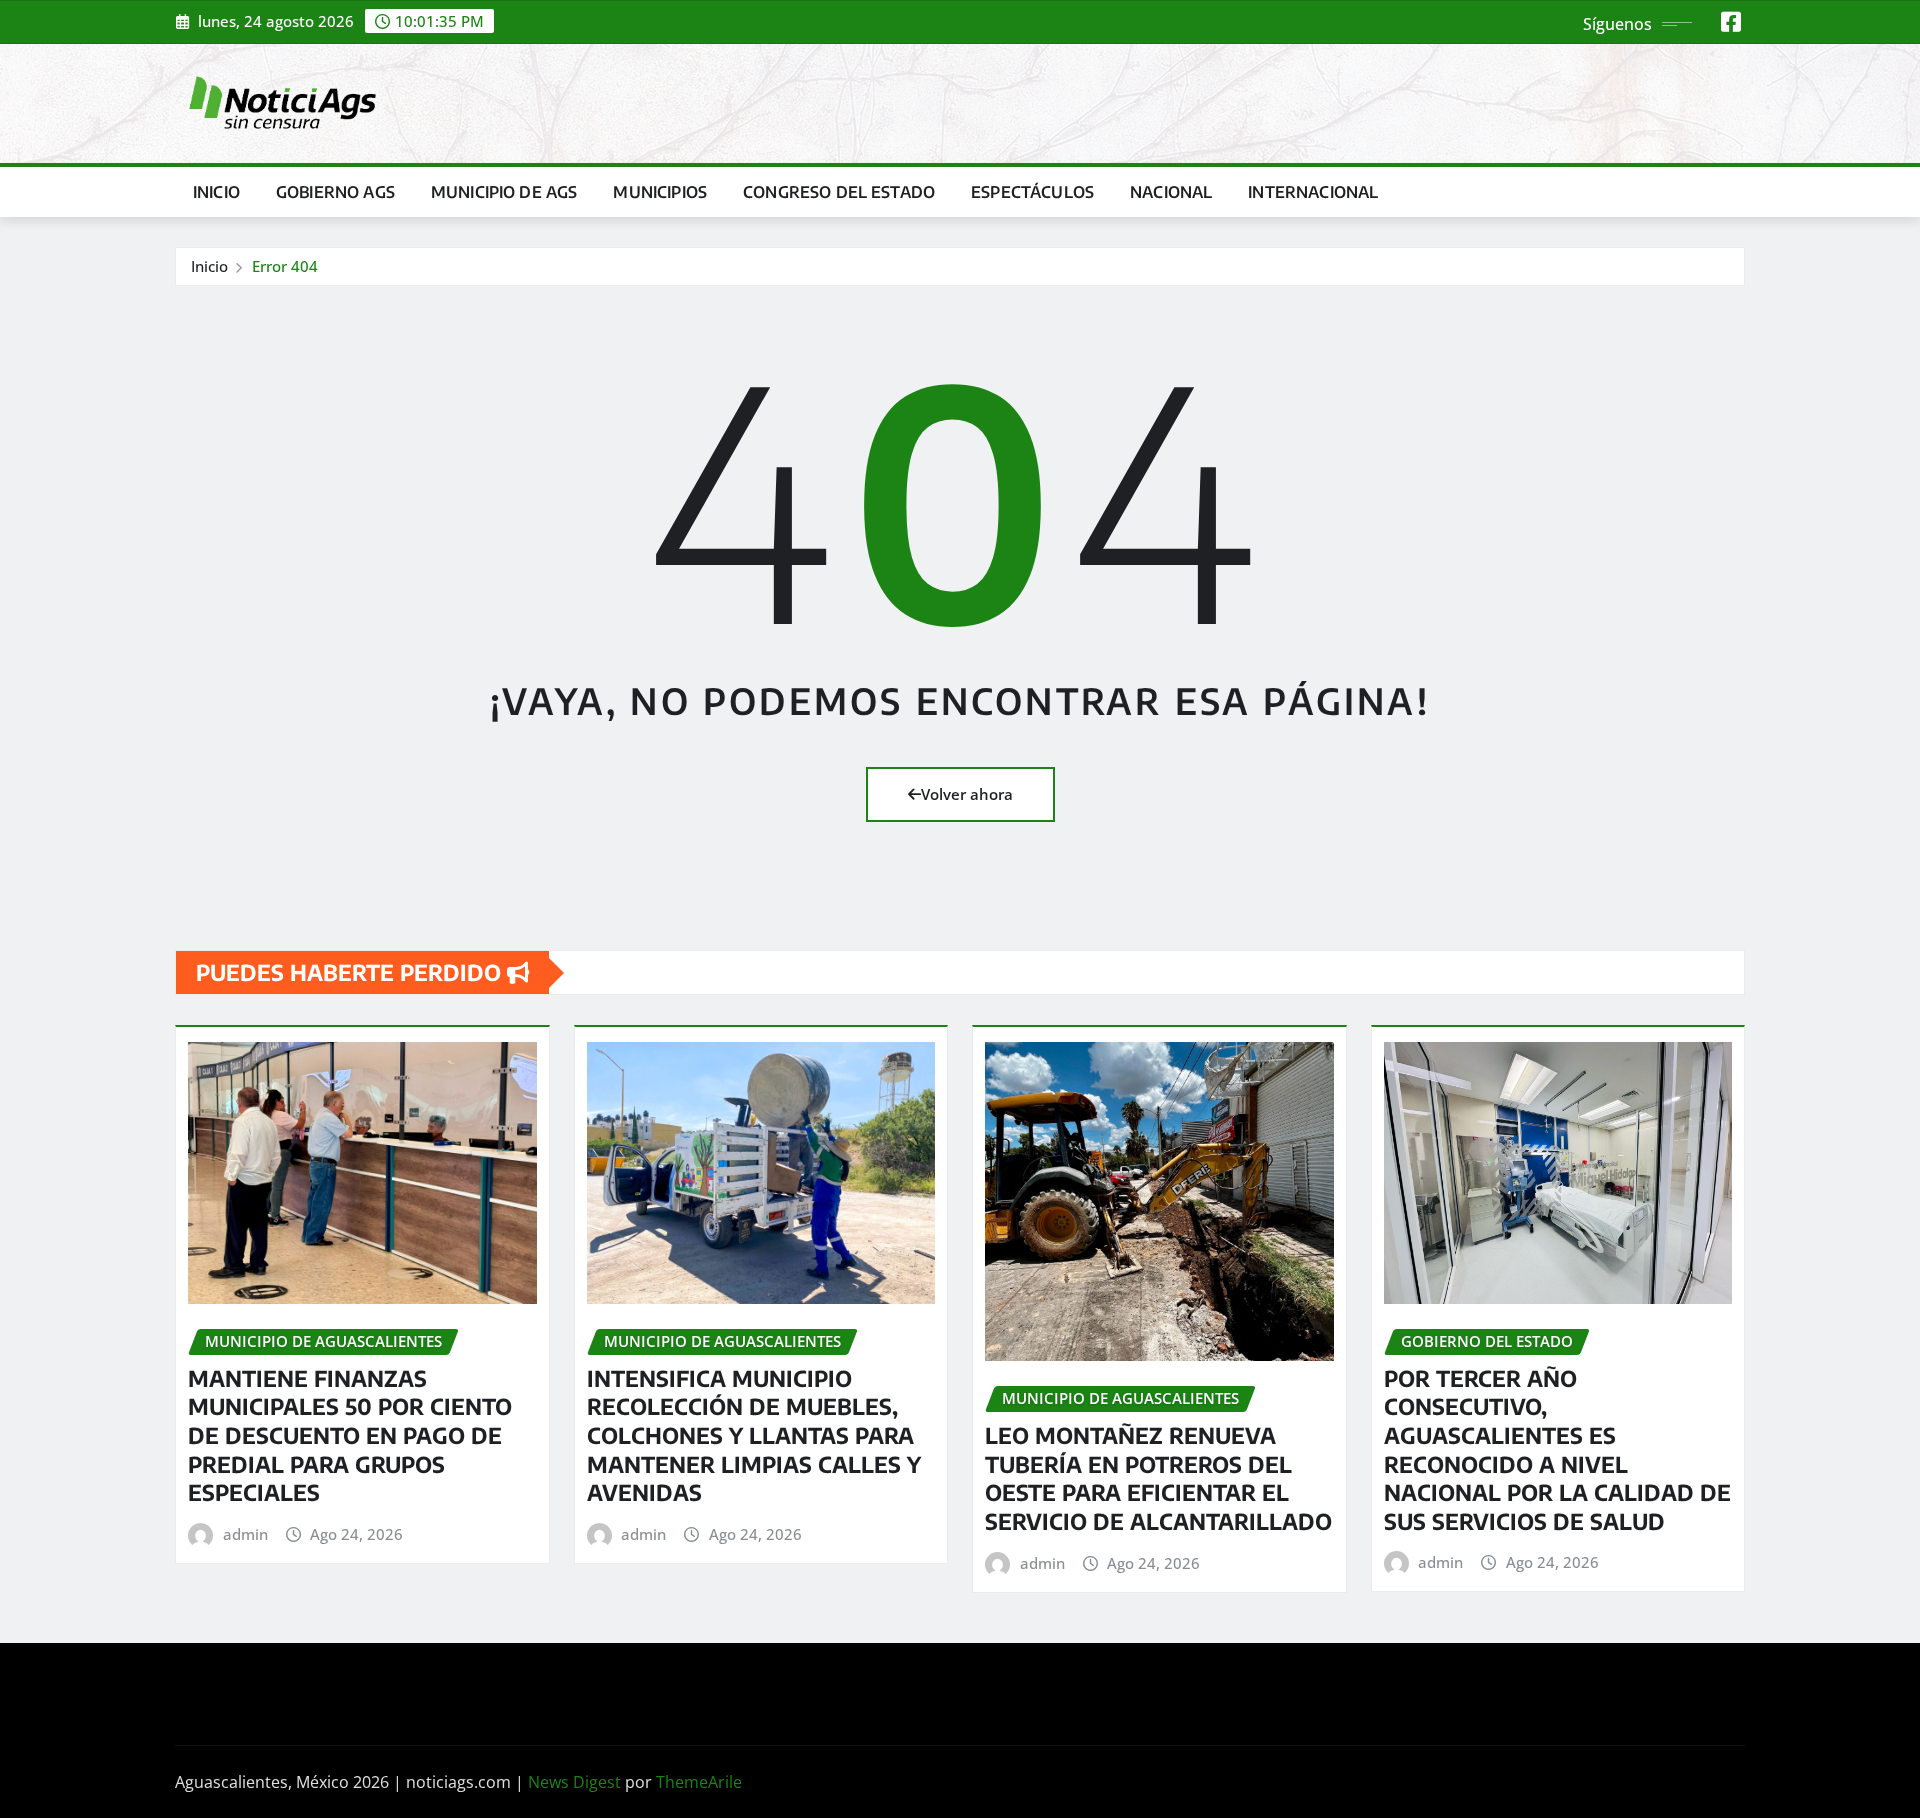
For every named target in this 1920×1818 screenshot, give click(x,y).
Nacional (1171, 192)
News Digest (574, 1782)
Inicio (216, 192)
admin (245, 1534)
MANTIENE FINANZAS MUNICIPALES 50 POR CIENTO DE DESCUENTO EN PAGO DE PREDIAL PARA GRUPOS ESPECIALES (350, 1435)
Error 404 (285, 266)
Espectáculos (1032, 192)
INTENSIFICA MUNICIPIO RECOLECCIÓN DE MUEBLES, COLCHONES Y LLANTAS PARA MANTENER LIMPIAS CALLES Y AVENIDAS (754, 1435)
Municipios (660, 192)
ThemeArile (699, 1782)
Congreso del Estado (839, 192)
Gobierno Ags (335, 192)
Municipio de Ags (504, 192)
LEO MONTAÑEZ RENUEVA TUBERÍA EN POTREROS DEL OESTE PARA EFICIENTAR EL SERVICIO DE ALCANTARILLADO (1158, 1478)
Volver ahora (967, 794)
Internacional (1313, 192)
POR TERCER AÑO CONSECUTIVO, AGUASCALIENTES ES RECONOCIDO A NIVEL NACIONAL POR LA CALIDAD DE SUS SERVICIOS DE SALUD (1557, 1449)
